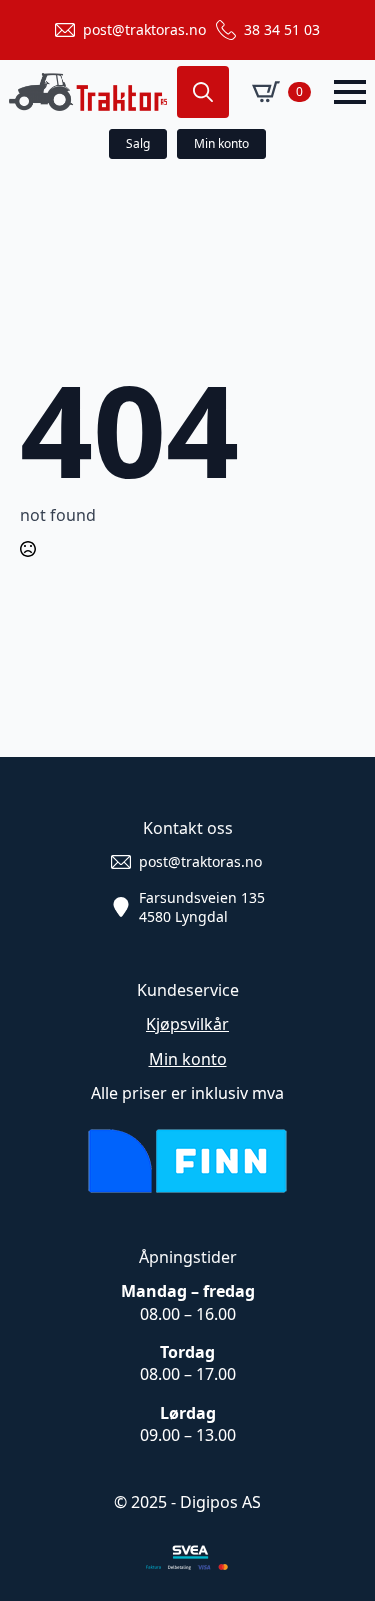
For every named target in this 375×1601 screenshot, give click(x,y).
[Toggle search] (203, 92)
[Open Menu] (350, 92)
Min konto (188, 1059)
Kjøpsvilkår (187, 1024)
